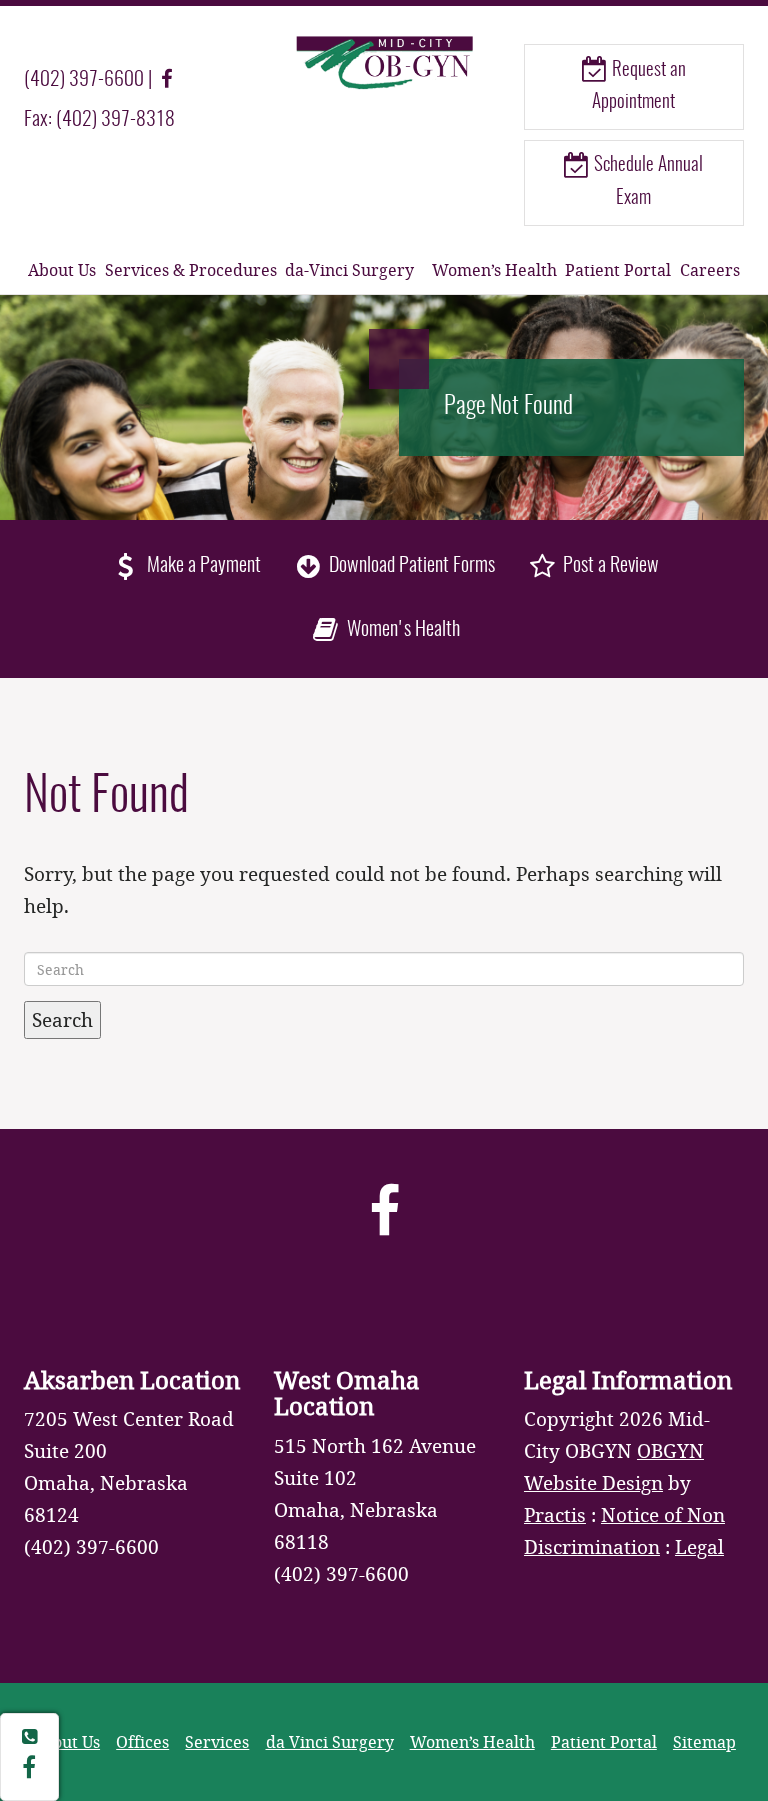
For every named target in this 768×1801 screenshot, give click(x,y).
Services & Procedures (191, 269)
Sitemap (704, 1741)
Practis (555, 1514)
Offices (142, 1741)
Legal (699, 1546)
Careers (710, 269)
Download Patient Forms (410, 566)
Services (217, 1741)
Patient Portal (618, 269)
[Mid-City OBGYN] (384, 62)
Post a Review (609, 566)
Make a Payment (202, 566)
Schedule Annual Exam (646, 181)
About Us (62, 269)
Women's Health (401, 630)
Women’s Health (494, 269)
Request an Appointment (639, 86)
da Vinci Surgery (330, 1741)
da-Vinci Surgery (349, 269)
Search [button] (62, 1019)
